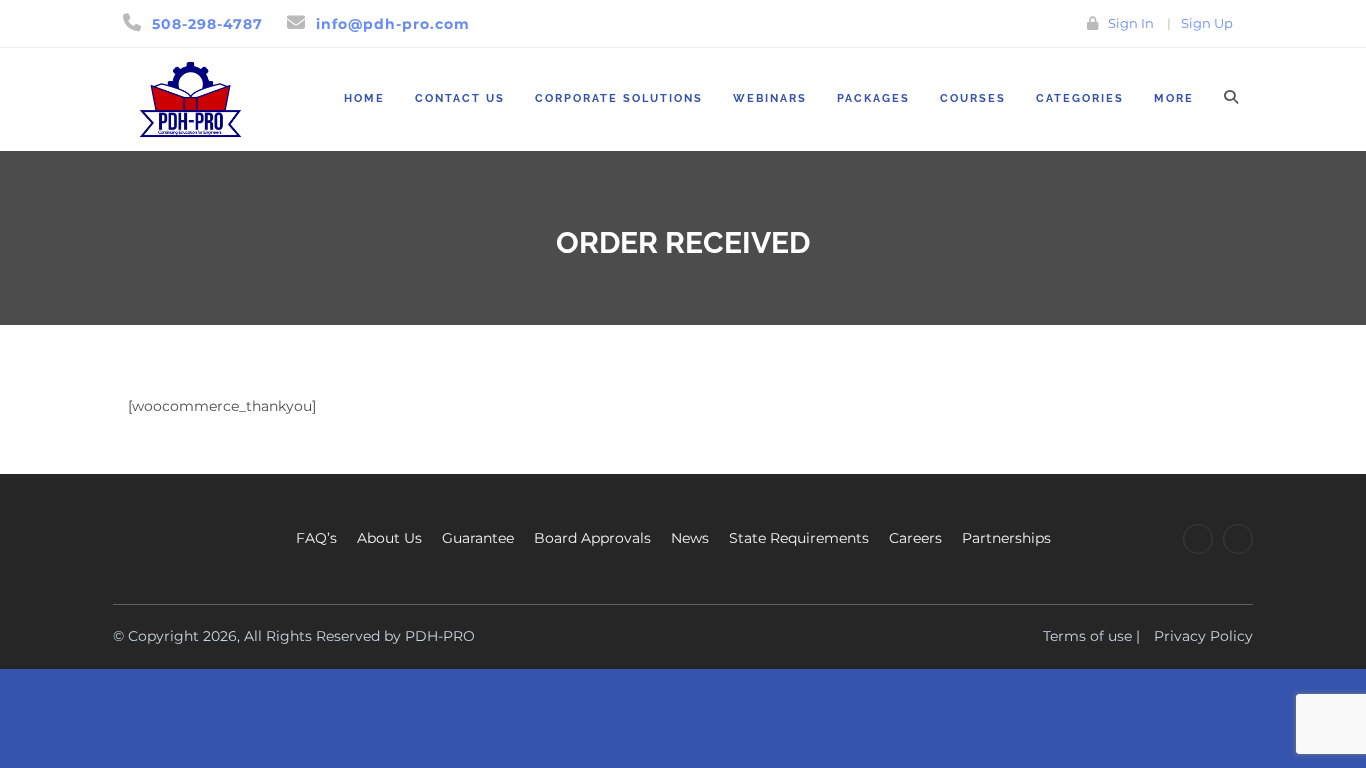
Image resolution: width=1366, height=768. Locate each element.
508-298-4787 (207, 24)
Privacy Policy (1203, 636)
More (1174, 98)
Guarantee (478, 538)
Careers (915, 538)
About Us (389, 538)
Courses (973, 98)
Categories (1080, 98)
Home (364, 98)
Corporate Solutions (619, 98)
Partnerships (1006, 538)
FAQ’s (316, 538)
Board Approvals (592, 538)
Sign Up (1207, 23)
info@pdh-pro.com (393, 24)
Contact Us (460, 98)
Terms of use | (1091, 636)
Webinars (770, 98)
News (690, 538)
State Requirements (799, 538)
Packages (873, 98)
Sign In (1131, 23)
